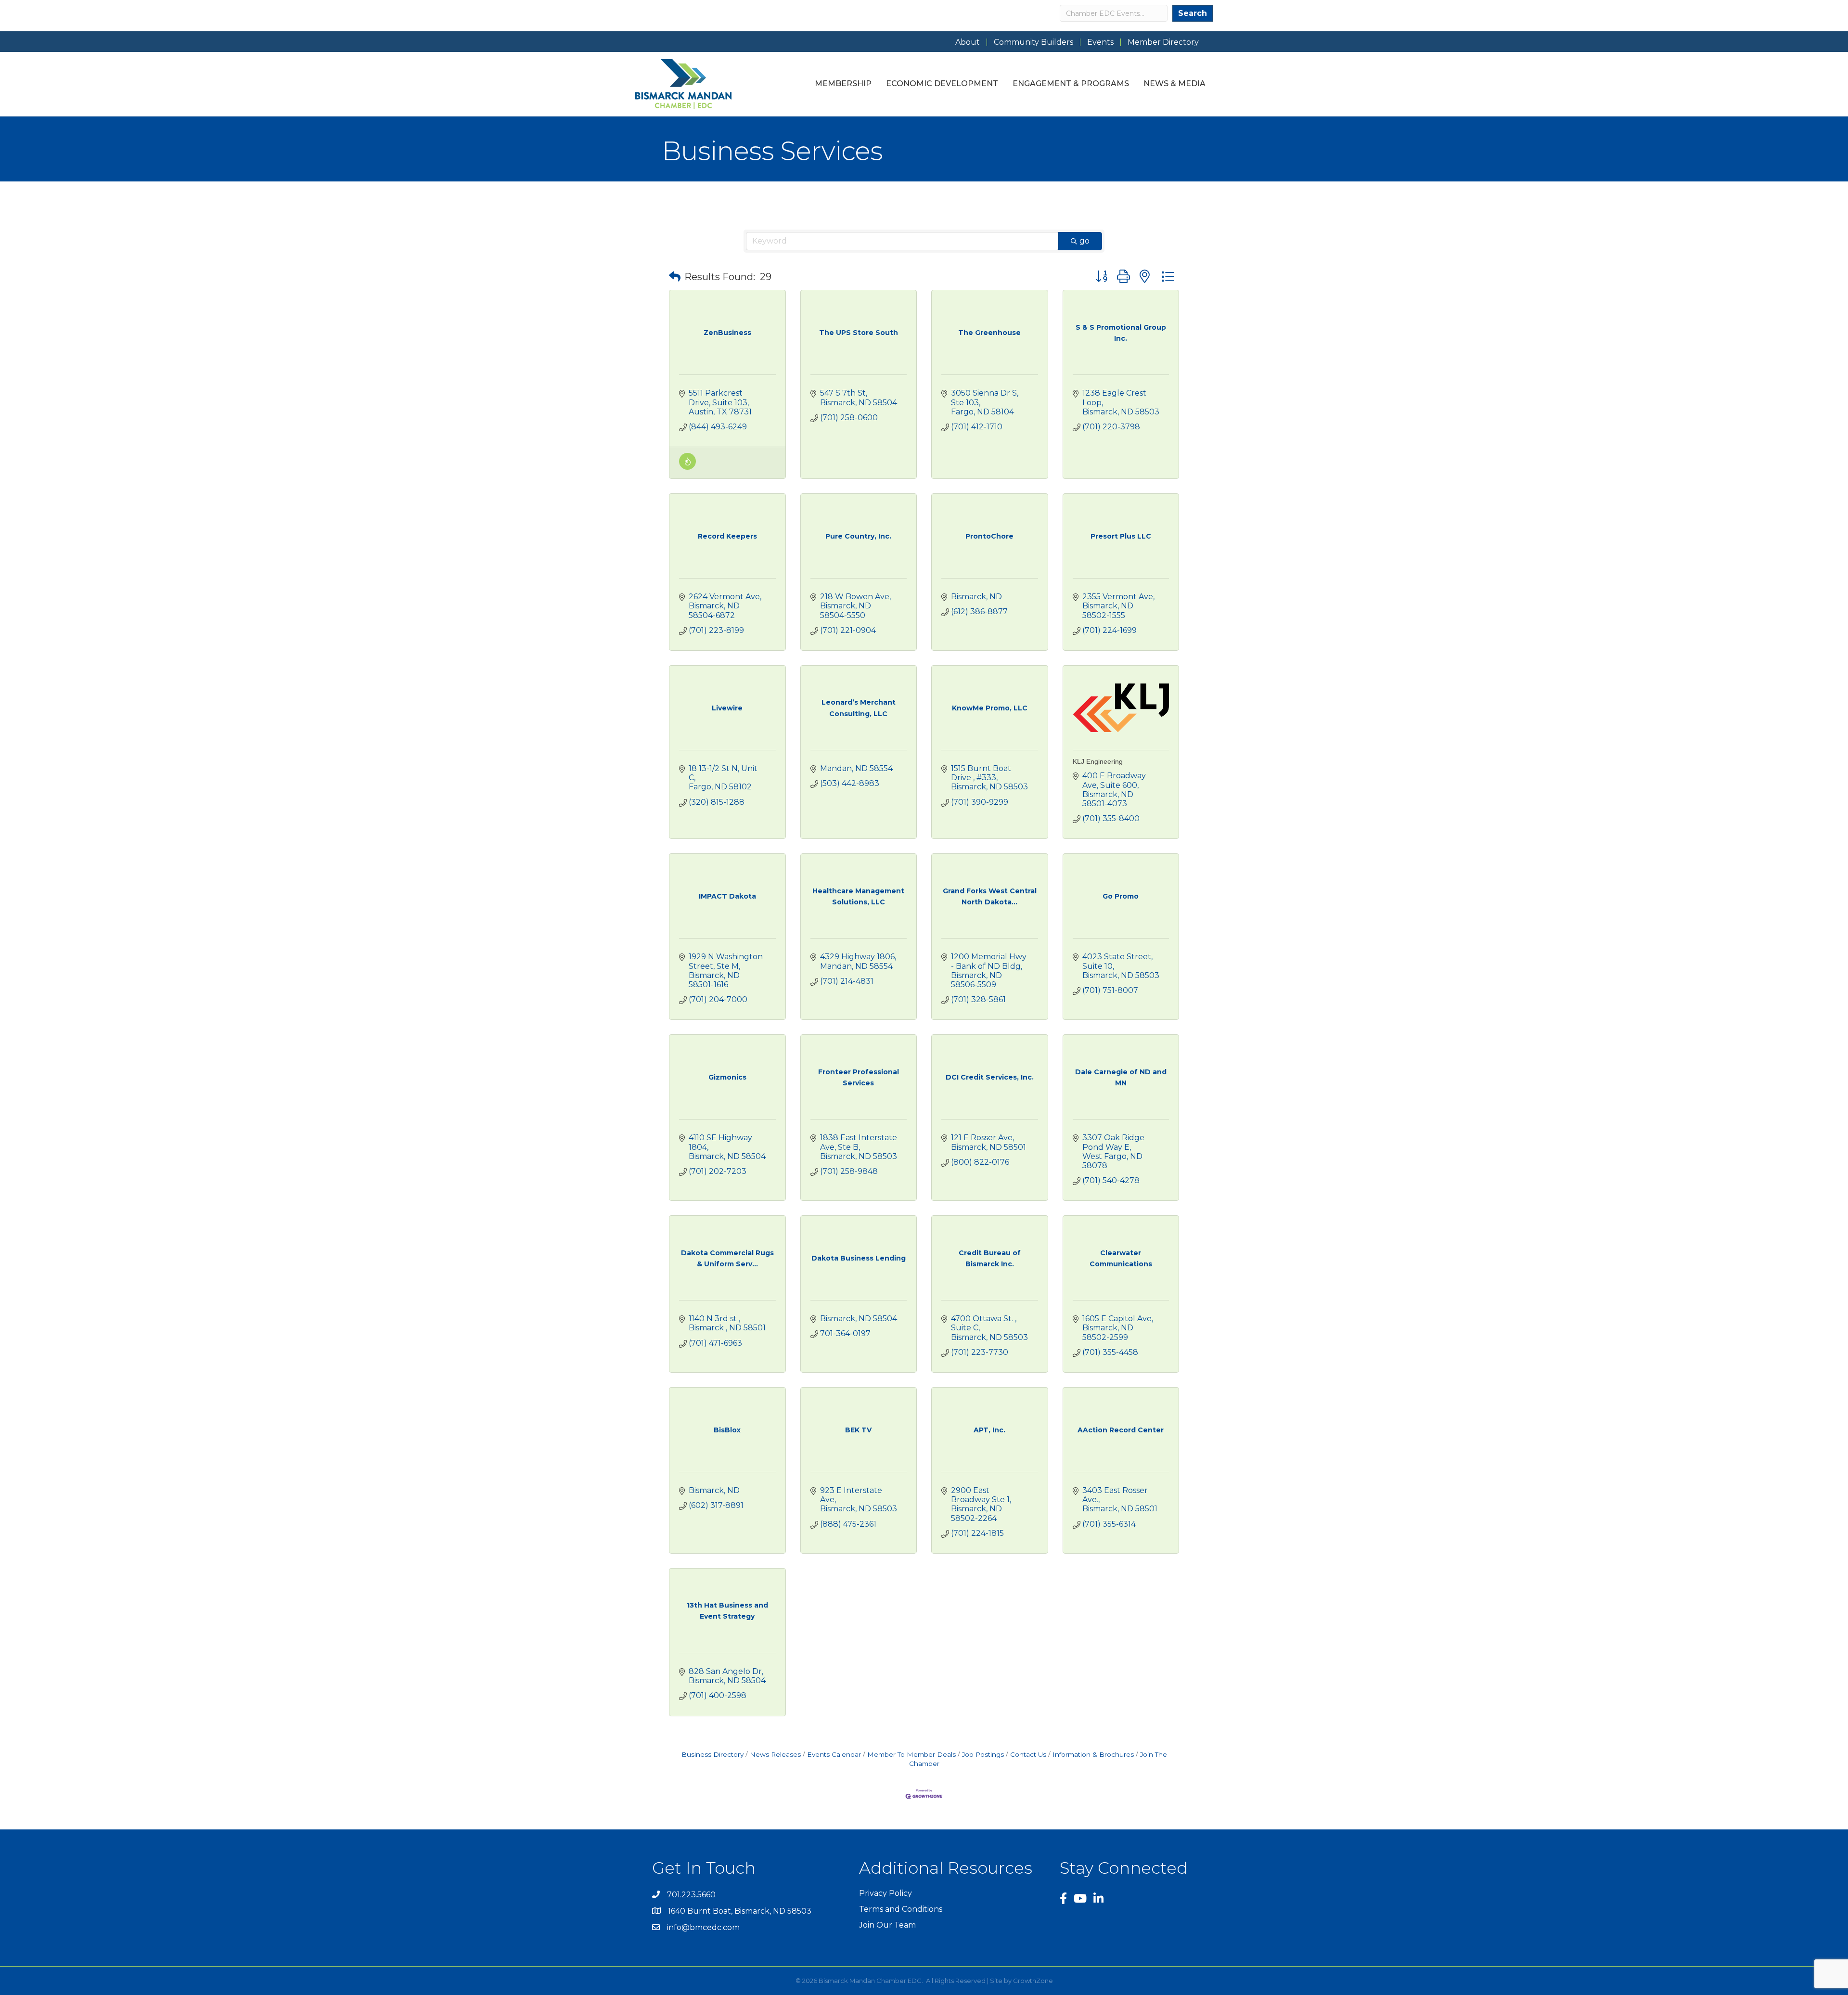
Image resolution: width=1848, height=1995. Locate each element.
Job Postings (983, 1754)
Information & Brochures (1093, 1754)
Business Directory (712, 1754)
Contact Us (1028, 1754)
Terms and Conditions (901, 1909)
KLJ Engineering (1098, 761)
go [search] (1084, 241)
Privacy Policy (885, 1893)
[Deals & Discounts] (687, 467)
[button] (675, 277)
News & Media (1174, 84)
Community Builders (1033, 42)
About (968, 42)
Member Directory (1163, 42)
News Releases (775, 1754)
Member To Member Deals (911, 1754)
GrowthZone (1033, 1981)
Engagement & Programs (1071, 84)
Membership (843, 84)
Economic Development (942, 84)
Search (1193, 13)
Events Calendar (834, 1754)
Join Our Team (887, 1925)
